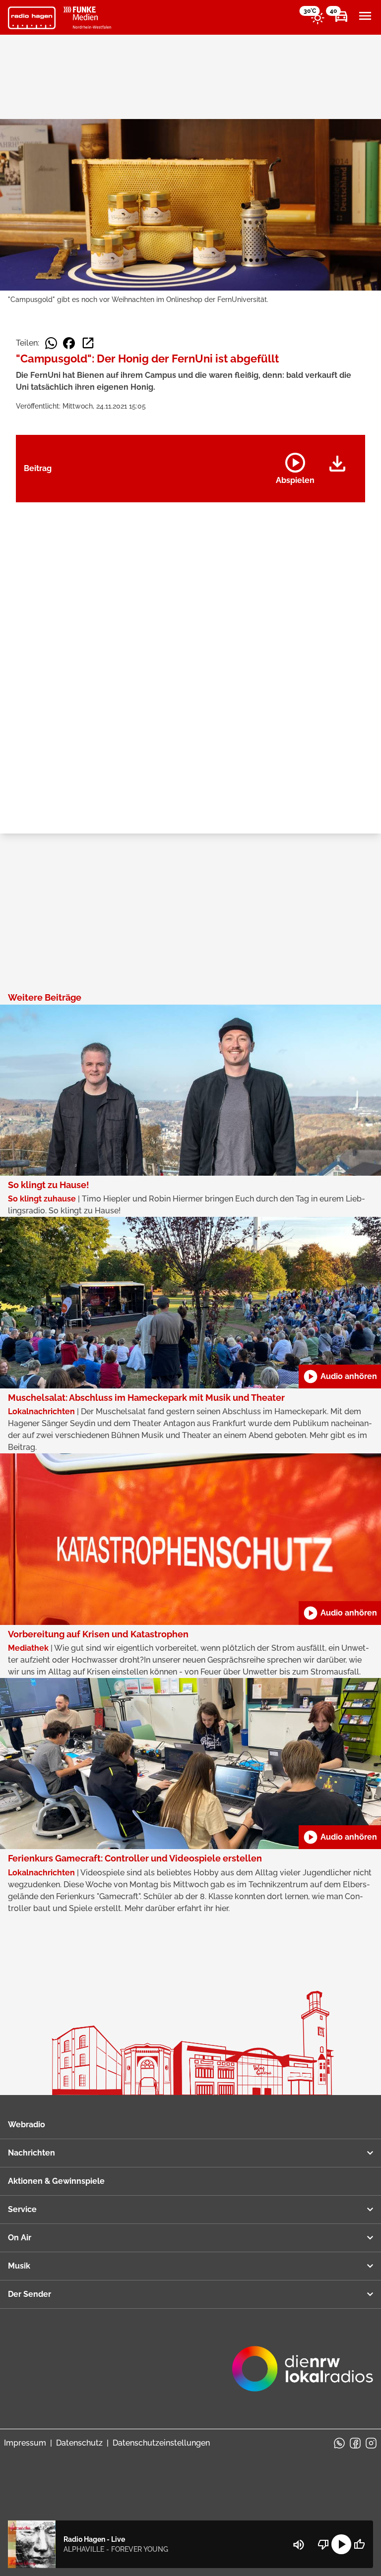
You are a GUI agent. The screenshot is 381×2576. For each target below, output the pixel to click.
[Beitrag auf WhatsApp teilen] (51, 343)
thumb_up (359, 2544)
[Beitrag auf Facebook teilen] (69, 343)
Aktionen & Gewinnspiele (56, 2181)
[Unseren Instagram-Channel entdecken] (371, 2443)
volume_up (299, 2545)
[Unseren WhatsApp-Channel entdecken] (339, 2443)
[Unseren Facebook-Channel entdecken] (355, 2443)
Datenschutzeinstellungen (161, 2443)
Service (22, 2209)
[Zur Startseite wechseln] (32, 18)
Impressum (25, 2443)
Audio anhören (340, 1377)
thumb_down (323, 2544)
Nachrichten (32, 2153)
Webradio (27, 2125)
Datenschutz (79, 2443)
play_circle (341, 2544)
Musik (19, 2266)
